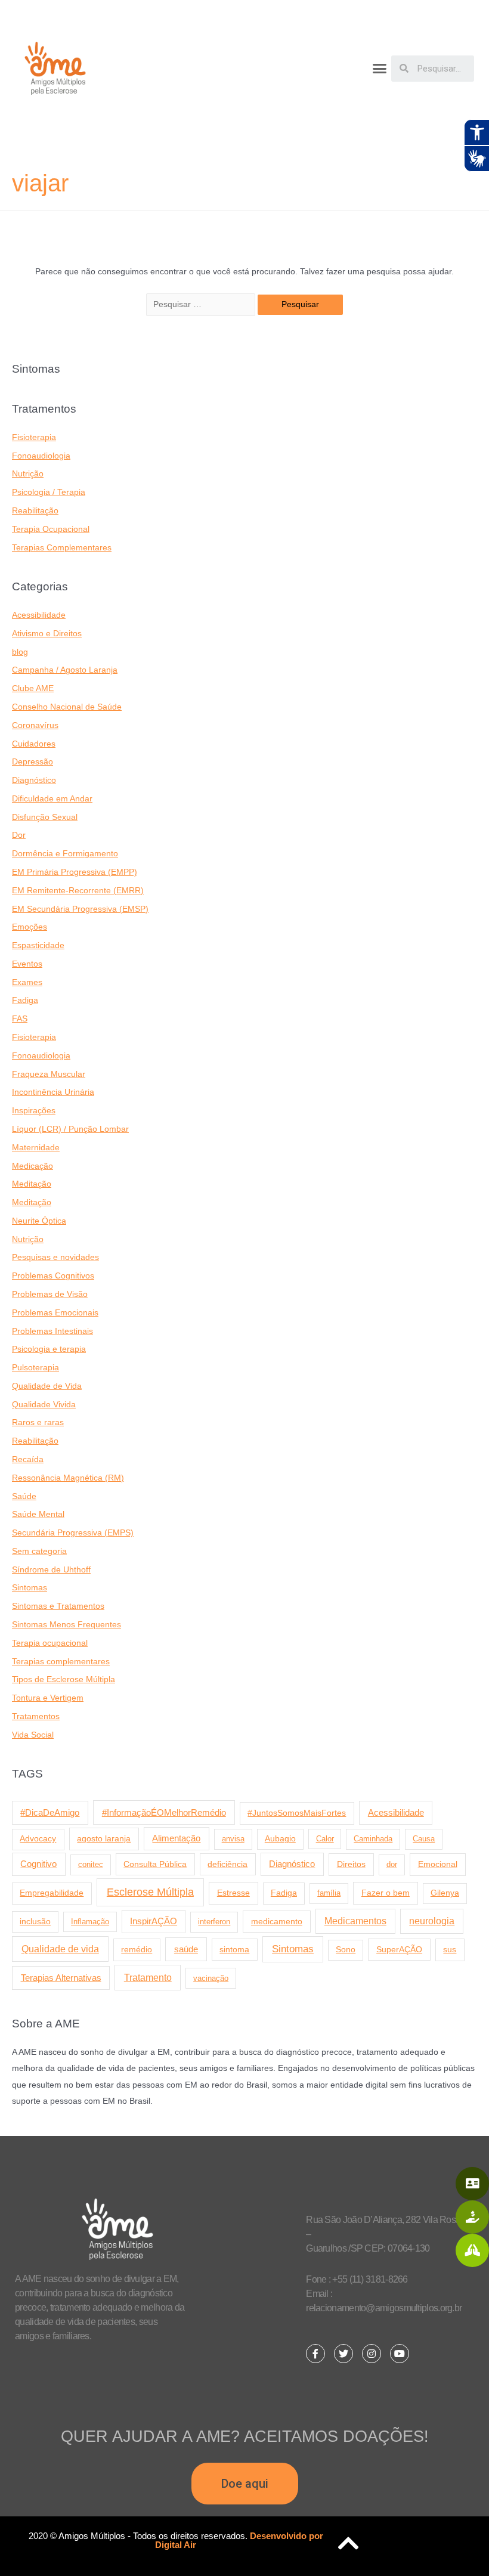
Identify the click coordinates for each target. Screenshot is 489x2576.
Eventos (27, 964)
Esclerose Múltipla (150, 1892)
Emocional (438, 1864)
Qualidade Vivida (44, 1405)
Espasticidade (38, 945)
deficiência (228, 1864)
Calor (325, 1839)
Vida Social (33, 1735)
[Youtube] (400, 2354)
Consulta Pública (155, 1864)
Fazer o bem (386, 1893)
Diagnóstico (34, 780)
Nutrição (28, 474)
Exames (27, 982)
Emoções (30, 927)
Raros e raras (38, 1422)
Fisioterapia (34, 437)
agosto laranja (104, 1838)
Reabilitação (35, 511)
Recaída (28, 1459)
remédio (137, 1949)
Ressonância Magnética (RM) (68, 1478)
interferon (214, 1922)
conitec (91, 1864)
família (329, 1893)
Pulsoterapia (35, 1368)
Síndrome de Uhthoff (51, 1570)
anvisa (233, 1839)
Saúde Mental (38, 1514)
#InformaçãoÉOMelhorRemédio (164, 1812)
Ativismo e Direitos (47, 634)
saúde (186, 1949)
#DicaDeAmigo (50, 1812)
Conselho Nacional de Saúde (67, 707)
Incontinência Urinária (53, 1092)
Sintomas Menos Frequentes (66, 1625)
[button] (380, 69)
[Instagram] (372, 2354)
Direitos (351, 1864)
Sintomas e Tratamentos (58, 1606)
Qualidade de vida (60, 1949)
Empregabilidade (52, 1893)
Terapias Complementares (62, 548)
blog (20, 652)
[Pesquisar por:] (202, 304)
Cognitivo (38, 1864)
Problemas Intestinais (52, 1331)
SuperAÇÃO (399, 1949)
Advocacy (38, 1839)
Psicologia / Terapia (49, 492)
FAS (20, 1019)
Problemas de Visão (50, 1294)
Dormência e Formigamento (65, 854)
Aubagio (280, 1839)
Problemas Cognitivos (53, 1276)
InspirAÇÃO (154, 1921)
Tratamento (148, 1977)
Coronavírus (35, 725)
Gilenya (445, 1893)
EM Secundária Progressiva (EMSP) (80, 909)
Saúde (24, 1496)
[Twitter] (343, 2354)
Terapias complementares (61, 1662)
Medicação (33, 1166)
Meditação (32, 1184)
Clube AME (33, 688)
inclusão (35, 1922)
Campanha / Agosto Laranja (65, 670)
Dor (19, 835)
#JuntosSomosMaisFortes (297, 1813)
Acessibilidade (39, 615)
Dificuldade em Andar (52, 799)
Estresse (233, 1893)
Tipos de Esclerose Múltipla (64, 1679)
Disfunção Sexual (45, 817)
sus (450, 1949)
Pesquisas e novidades (55, 1257)
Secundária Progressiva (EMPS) (73, 1533)
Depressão (33, 762)
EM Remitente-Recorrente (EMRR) (78, 891)
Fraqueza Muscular (49, 1074)
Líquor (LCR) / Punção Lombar (70, 1129)
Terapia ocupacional (50, 1643)
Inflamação (90, 1922)
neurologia (432, 1921)
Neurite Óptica (39, 1221)
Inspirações (34, 1111)
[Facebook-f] (315, 2354)
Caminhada (373, 1839)
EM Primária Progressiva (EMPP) (75, 872)
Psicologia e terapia (49, 1349)
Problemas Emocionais (55, 1313)
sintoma (234, 1949)
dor (392, 1864)
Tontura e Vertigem (48, 1698)
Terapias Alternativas (61, 1978)
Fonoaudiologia (41, 456)
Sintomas (30, 1588)
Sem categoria (39, 1551)
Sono (346, 1950)
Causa (424, 1839)
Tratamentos (36, 1716)
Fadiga (25, 1000)
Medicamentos (355, 1921)
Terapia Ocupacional (51, 529)
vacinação (211, 1978)
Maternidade (36, 1148)
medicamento (277, 1921)
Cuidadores (34, 744)
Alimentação (176, 1838)
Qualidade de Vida (47, 1386)
